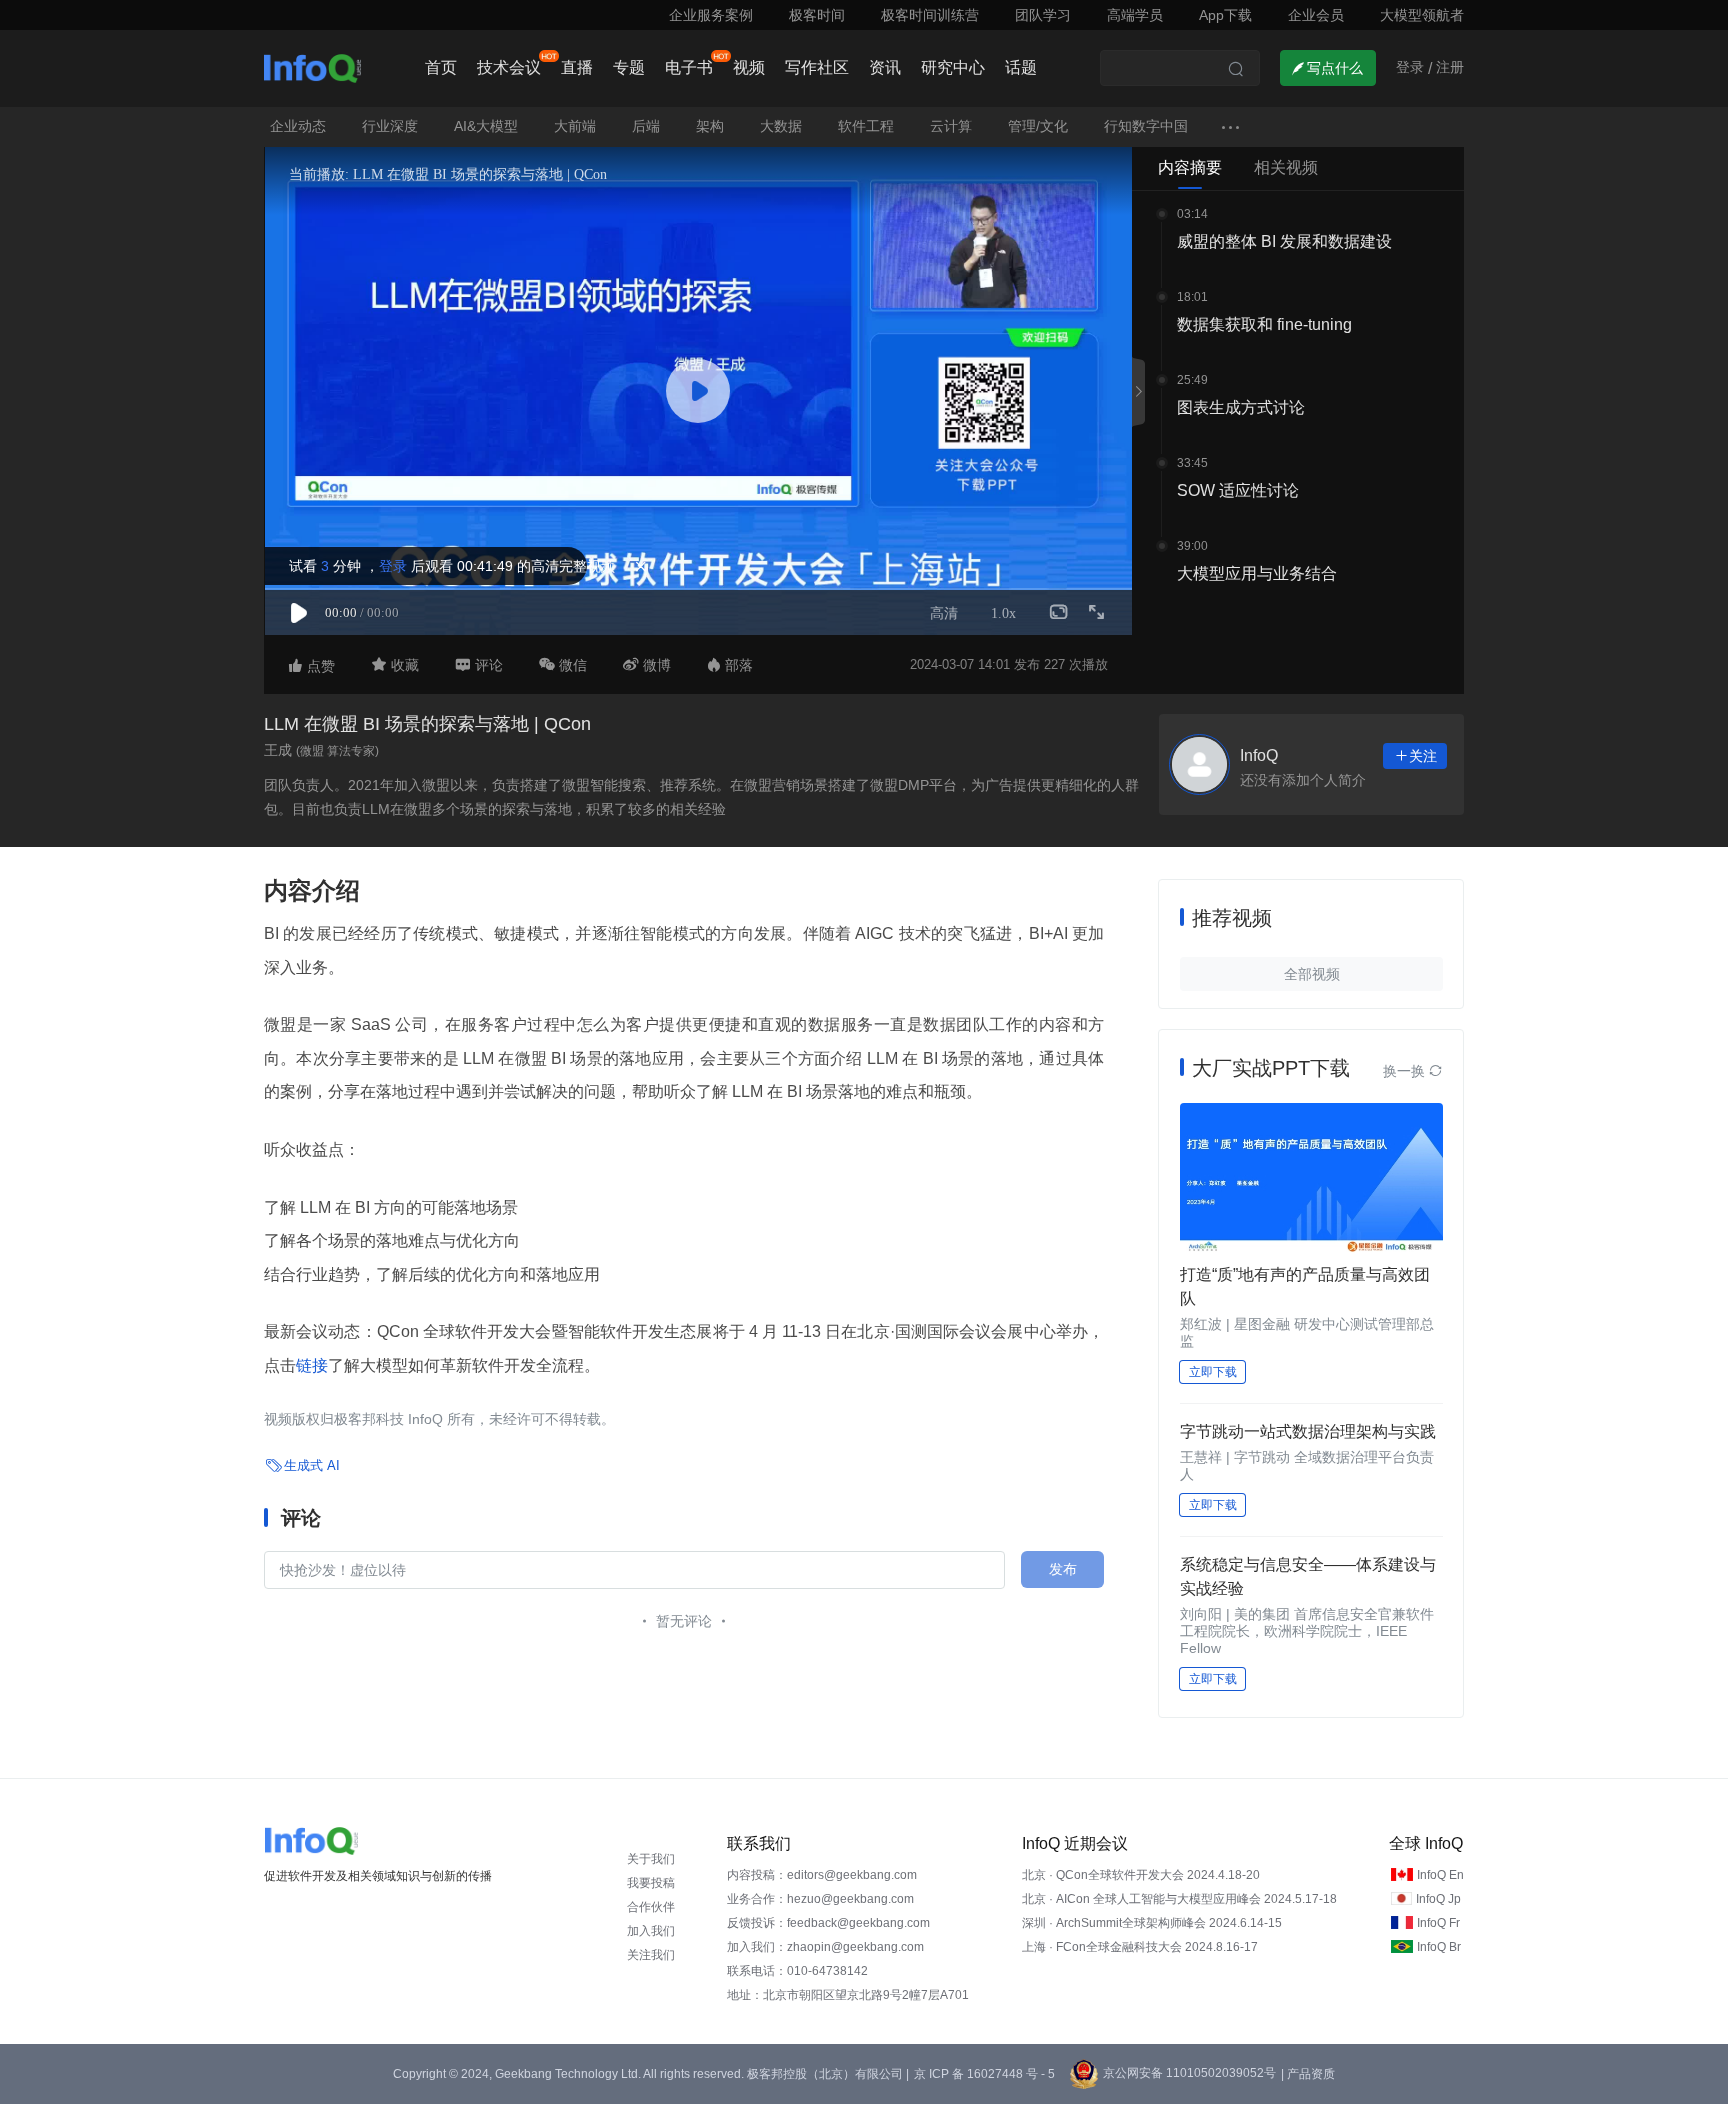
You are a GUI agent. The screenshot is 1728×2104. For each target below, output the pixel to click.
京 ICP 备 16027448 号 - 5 (984, 2074)
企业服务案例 (711, 15)
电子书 (689, 67)
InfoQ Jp (1438, 1899)
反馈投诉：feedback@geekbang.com (828, 1923)
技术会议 (509, 67)
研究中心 (953, 67)
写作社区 (817, 67)
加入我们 (651, 1931)
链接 (312, 1365)
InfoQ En (1440, 1875)
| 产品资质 (1308, 2074)
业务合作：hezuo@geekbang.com (820, 1899)
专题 (629, 67)
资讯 (885, 67)
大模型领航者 (1422, 15)
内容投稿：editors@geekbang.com (822, 1875)
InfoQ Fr (1438, 1923)
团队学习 (1043, 15)
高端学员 (1135, 15)
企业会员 (1316, 15)
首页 (441, 67)
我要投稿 (651, 1883)
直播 (577, 67)
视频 (749, 67)
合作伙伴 (651, 1907)
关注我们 (651, 1955)
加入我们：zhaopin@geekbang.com (825, 1947)
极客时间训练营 (930, 15)
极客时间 (817, 15)
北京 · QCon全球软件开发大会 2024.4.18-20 (1141, 1875)
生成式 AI (312, 1465)
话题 (1021, 67)
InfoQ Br (1439, 1947)
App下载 (1225, 15)
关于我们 (651, 1859)
